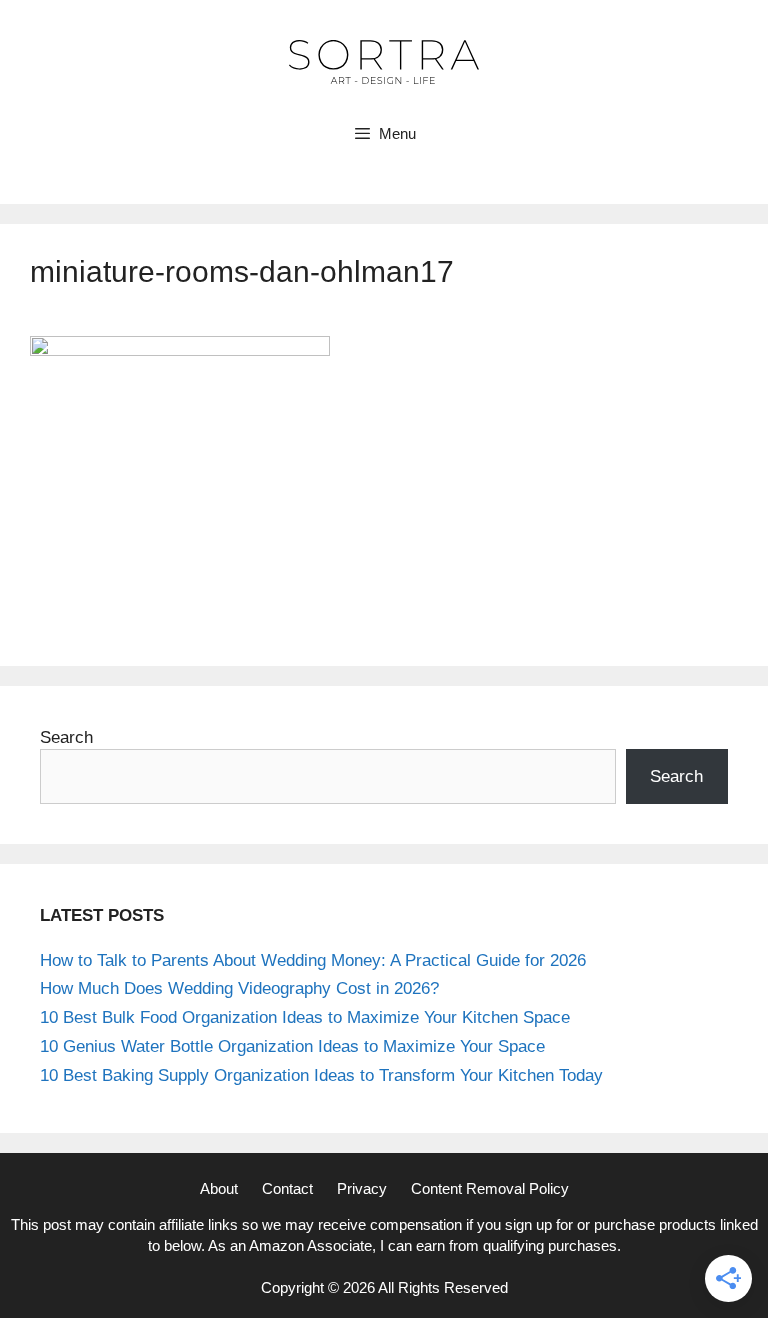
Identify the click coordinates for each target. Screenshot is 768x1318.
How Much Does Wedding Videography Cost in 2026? (239, 988)
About (219, 1188)
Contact (287, 1188)
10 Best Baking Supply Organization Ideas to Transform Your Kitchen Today (321, 1075)
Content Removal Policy (490, 1188)
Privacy (362, 1188)
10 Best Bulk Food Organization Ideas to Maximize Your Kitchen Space (305, 1017)
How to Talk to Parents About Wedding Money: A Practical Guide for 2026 (313, 960)
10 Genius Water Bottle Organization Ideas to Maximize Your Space (292, 1046)
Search (66, 737)
